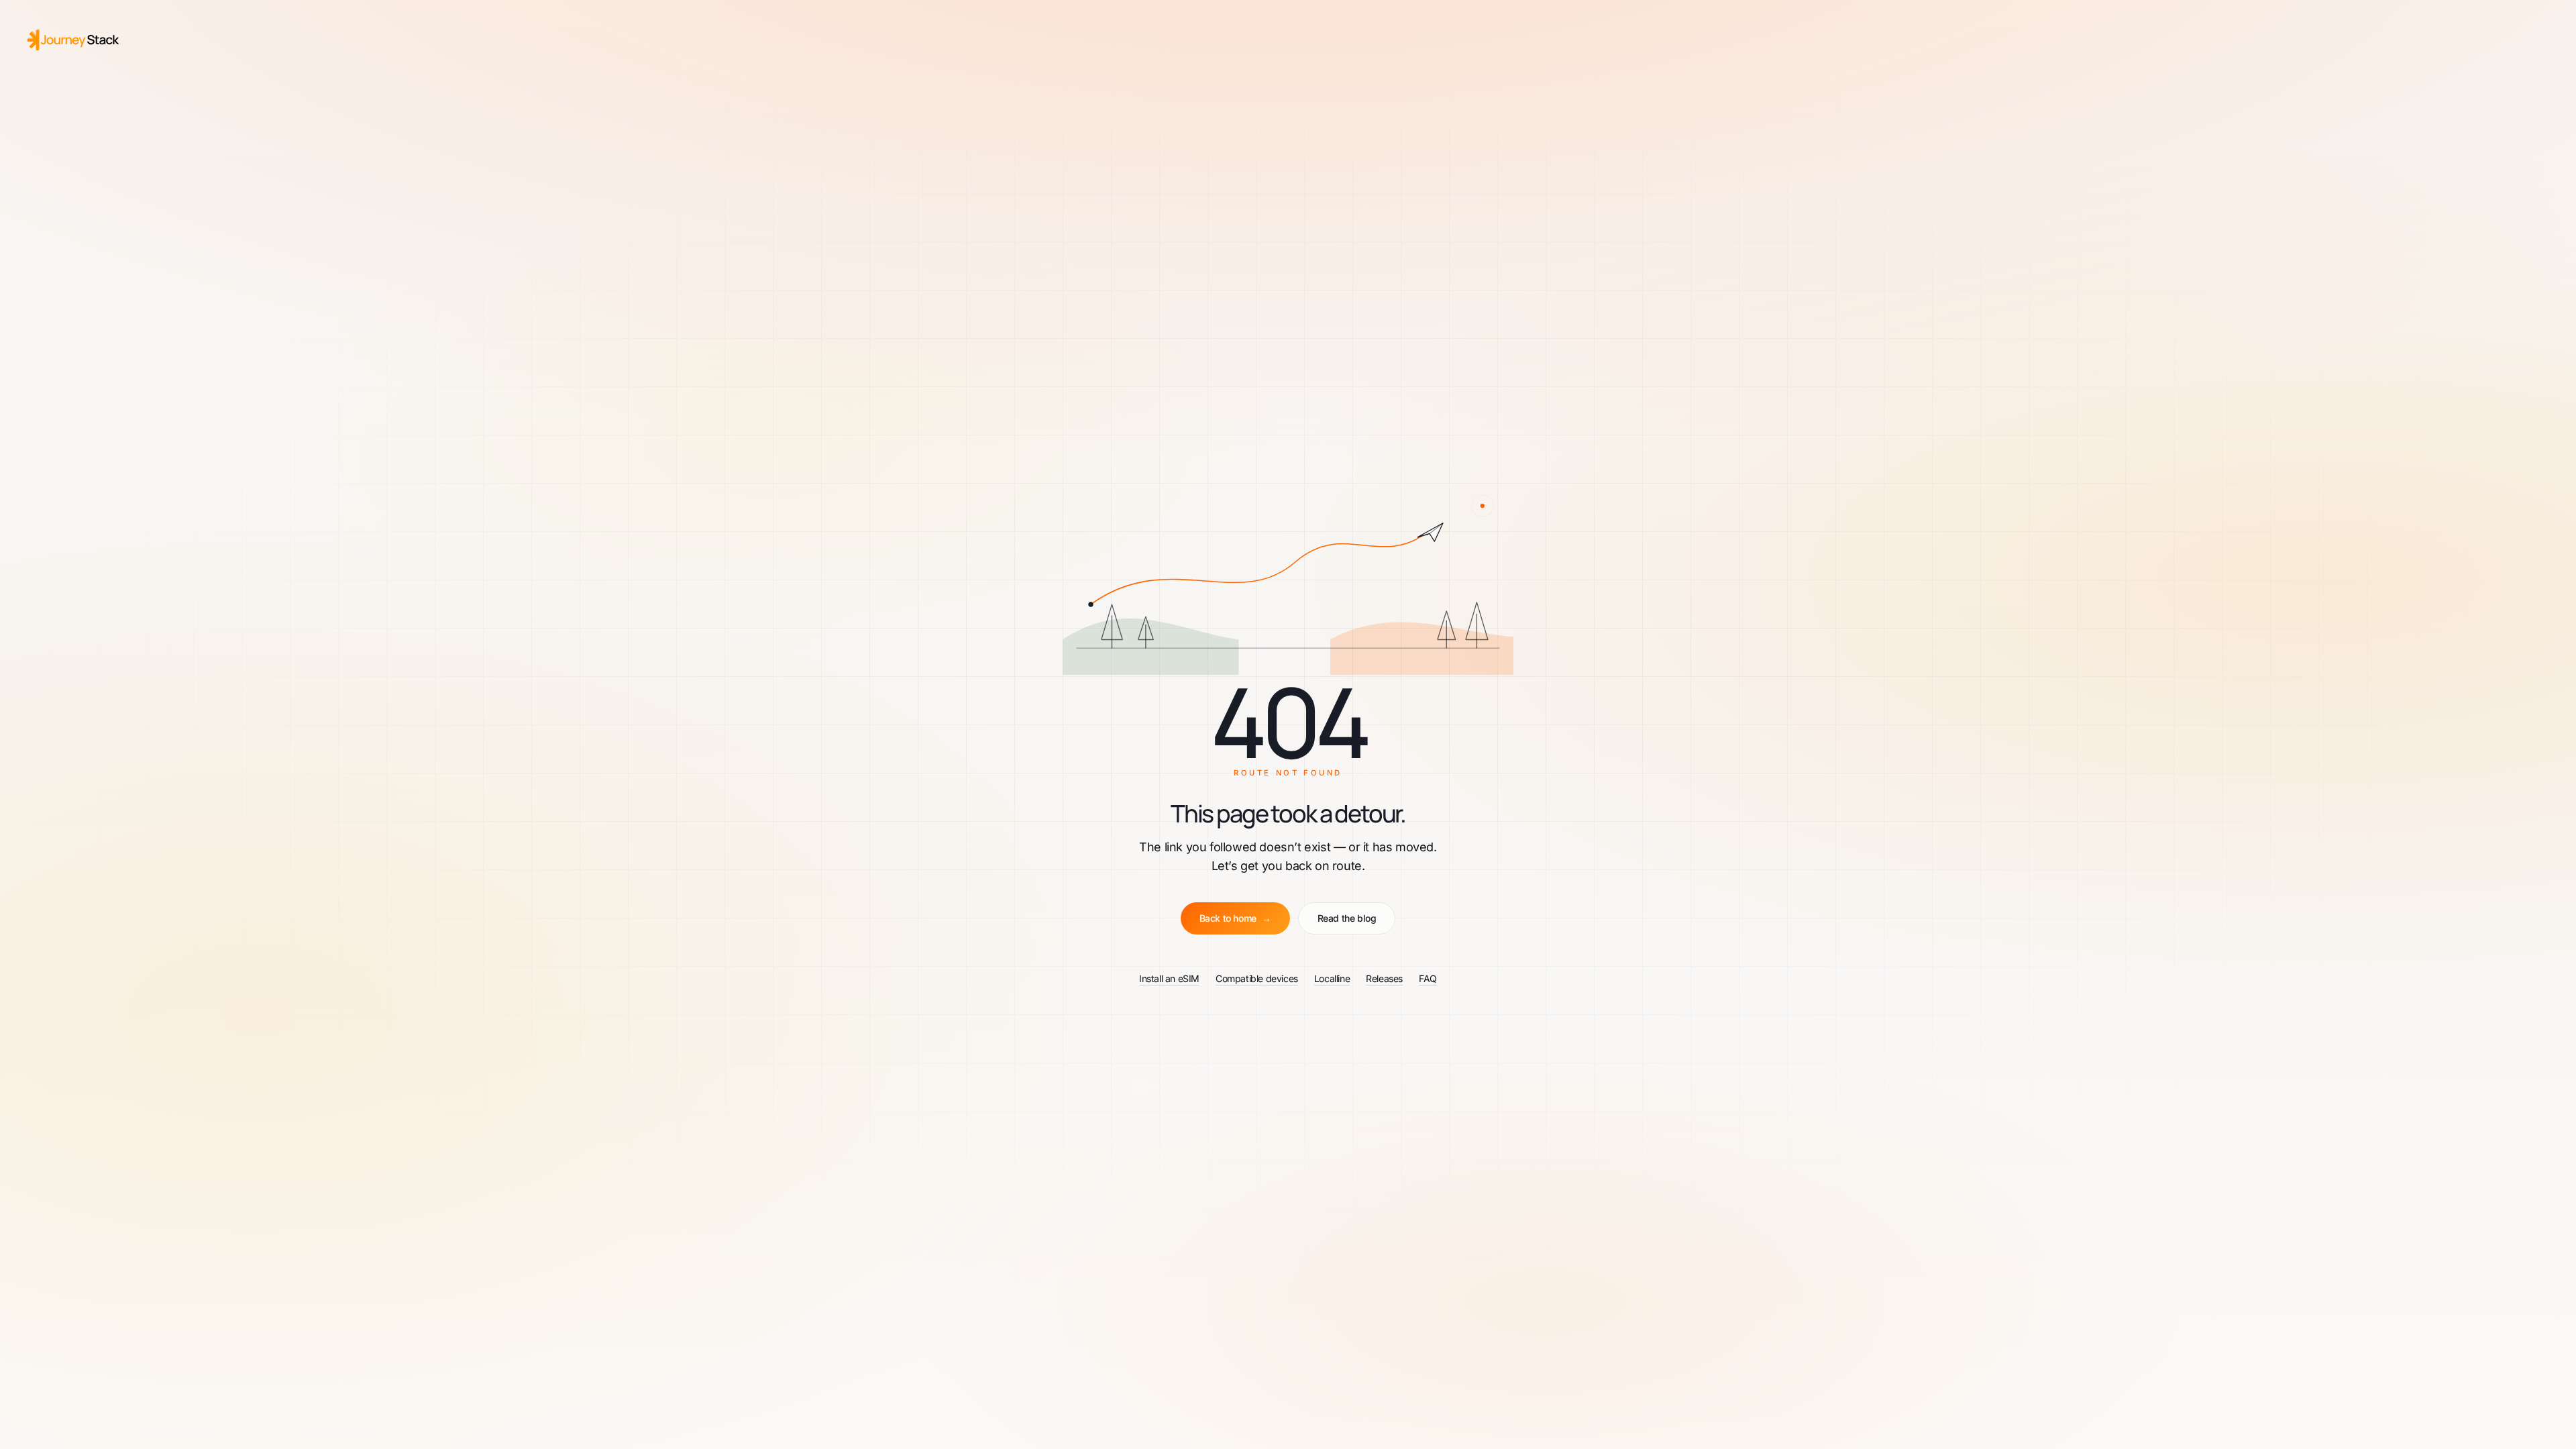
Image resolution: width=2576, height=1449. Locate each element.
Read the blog (1347, 918)
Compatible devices (1257, 978)
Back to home (1235, 918)
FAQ (1428, 978)
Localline (1332, 978)
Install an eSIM (1169, 978)
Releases (1384, 978)
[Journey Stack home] (74, 40)
